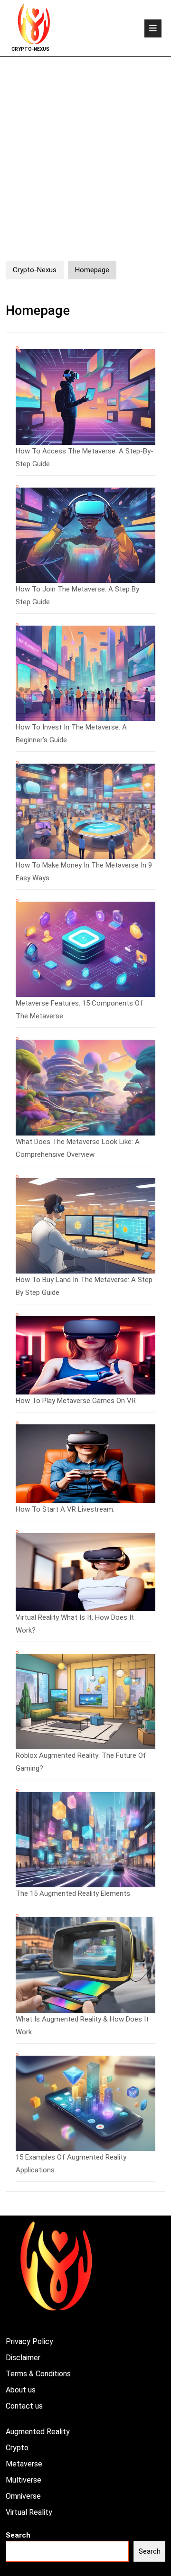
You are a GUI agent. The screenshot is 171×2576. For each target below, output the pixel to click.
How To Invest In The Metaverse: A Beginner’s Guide (71, 734)
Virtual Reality (29, 2512)
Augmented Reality (38, 2432)
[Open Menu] (153, 28)
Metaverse (24, 2464)
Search (18, 2535)
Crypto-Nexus (30, 49)
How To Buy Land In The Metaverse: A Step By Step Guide (84, 1286)
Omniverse (23, 2496)
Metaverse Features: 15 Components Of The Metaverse (79, 1010)
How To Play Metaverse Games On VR (76, 1401)
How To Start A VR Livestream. (65, 1509)
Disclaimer (23, 2358)
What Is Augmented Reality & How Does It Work (82, 2026)
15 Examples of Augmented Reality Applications (71, 2164)
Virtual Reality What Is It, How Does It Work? (75, 1624)
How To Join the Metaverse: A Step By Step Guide (77, 596)
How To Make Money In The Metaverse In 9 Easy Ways (84, 872)
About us (21, 2390)
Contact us (24, 2406)
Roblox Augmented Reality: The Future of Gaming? (81, 1762)
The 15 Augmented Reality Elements (73, 1893)
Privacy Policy (29, 2341)
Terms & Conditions (38, 2374)
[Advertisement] (85, 147)
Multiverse (24, 2480)
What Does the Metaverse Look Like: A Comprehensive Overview (78, 1148)
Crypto (17, 2448)
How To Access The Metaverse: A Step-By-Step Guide (85, 457)
